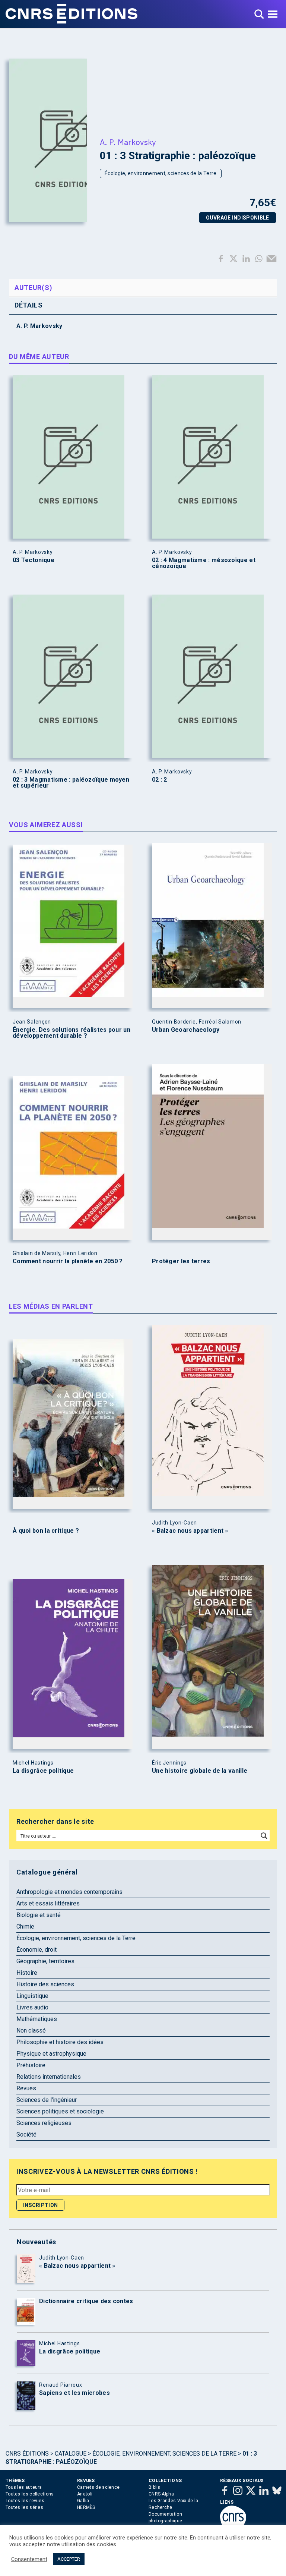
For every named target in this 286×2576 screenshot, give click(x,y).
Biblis (155, 2487)
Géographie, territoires (45, 1961)
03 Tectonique (34, 560)
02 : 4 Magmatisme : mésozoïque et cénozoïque (204, 563)
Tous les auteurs (24, 2487)
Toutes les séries (24, 2507)
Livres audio (32, 2007)
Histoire (27, 1973)
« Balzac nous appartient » (190, 1531)
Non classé (31, 2030)
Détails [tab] (29, 305)
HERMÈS (86, 2507)
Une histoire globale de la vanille (200, 1771)
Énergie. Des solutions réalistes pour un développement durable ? (71, 1033)
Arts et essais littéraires (48, 1903)
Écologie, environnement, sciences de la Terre (161, 173)
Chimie (25, 1927)
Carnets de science (98, 2487)
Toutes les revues (25, 2501)
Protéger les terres (181, 1261)
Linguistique (32, 1996)
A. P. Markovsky (128, 142)
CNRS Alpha (161, 2494)
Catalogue (71, 2454)
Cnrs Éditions (27, 2454)
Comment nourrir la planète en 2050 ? (68, 1261)
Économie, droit (36, 1950)
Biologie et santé (39, 1915)
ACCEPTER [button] (69, 2559)
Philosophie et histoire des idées (60, 2042)
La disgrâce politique (43, 1771)
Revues (26, 2088)
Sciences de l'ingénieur (47, 2100)
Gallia (83, 2501)
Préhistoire (31, 2065)
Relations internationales (49, 2077)
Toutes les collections (30, 2494)
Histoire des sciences (45, 1984)
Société (26, 2134)
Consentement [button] (29, 2559)
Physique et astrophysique (51, 2054)
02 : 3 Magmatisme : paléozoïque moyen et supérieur (71, 783)
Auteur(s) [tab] (33, 288)
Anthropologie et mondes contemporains (69, 1892)
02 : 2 (160, 780)
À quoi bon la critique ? (46, 1531)
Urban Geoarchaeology (186, 1030)
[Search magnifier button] (264, 1836)
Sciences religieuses (44, 2123)
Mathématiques (37, 2019)
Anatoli (85, 2494)
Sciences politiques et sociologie (60, 2111)
